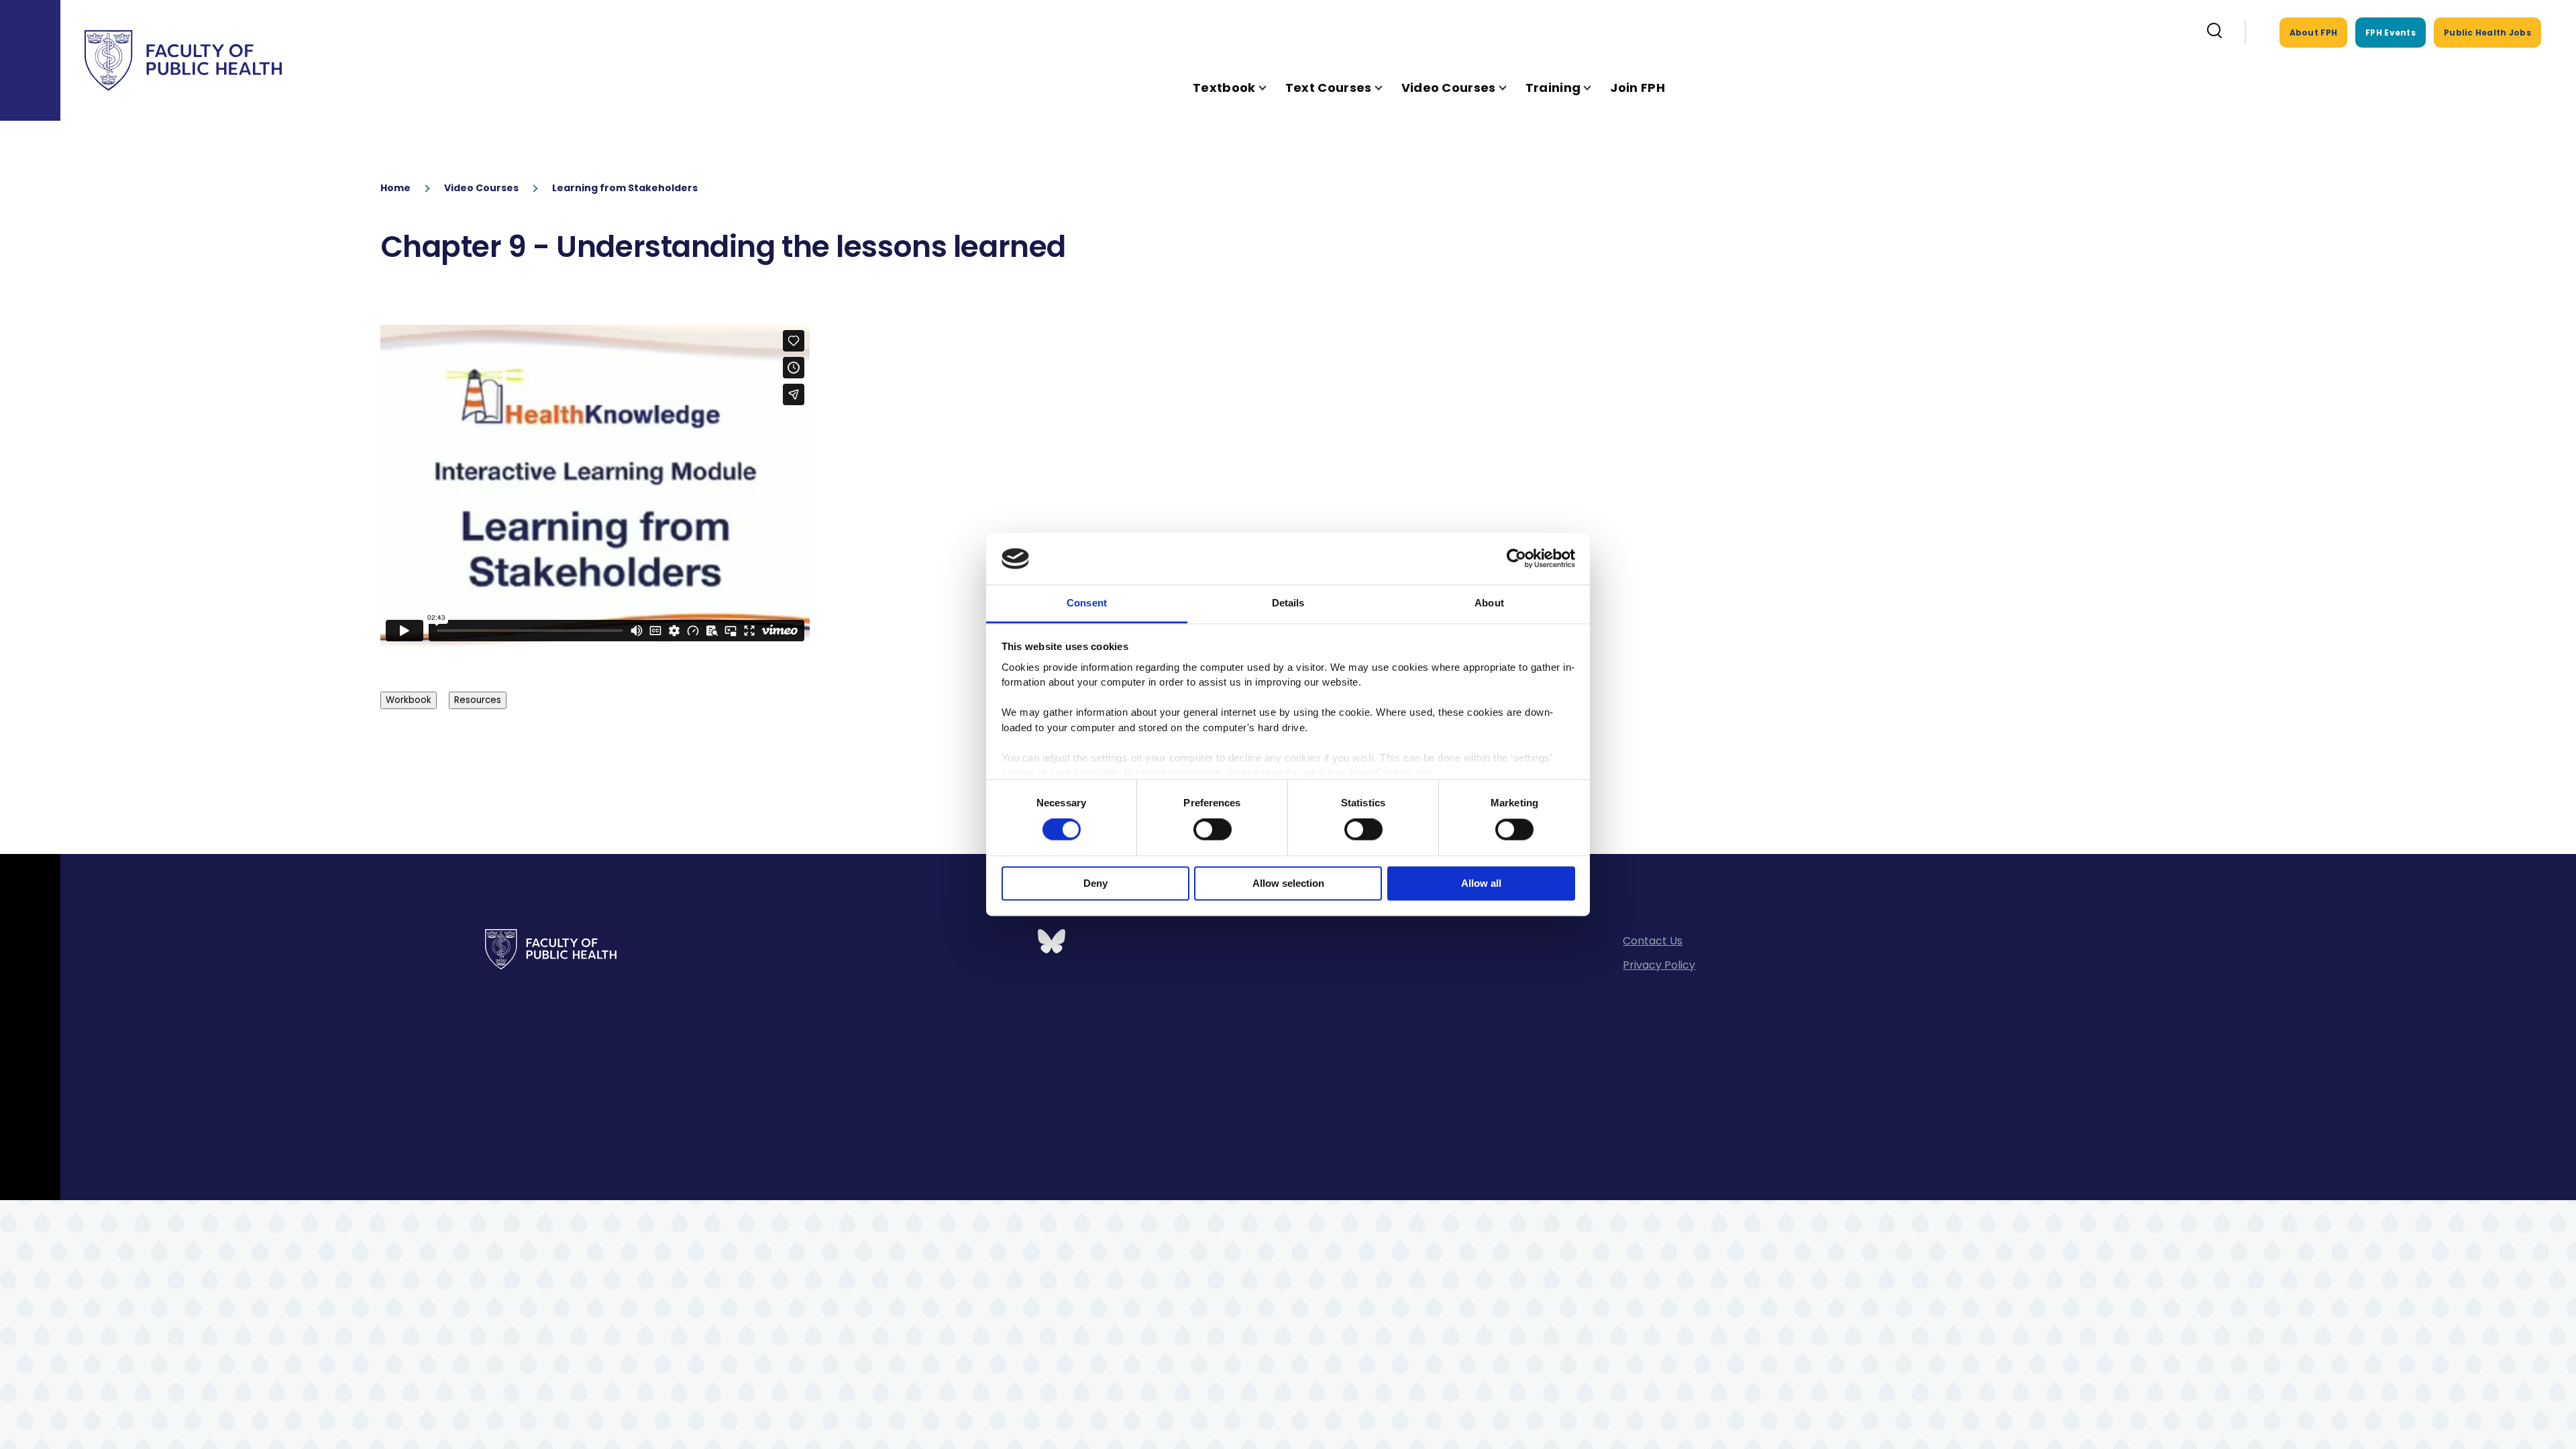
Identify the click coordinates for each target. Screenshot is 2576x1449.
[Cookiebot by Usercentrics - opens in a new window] (1516, 559)
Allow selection (1288, 883)
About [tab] (1489, 603)
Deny (1095, 883)
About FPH (2314, 33)
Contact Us (1653, 941)
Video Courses (481, 188)
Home (395, 188)
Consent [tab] (1087, 603)
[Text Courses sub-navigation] (1387, 88)
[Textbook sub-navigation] (1271, 88)
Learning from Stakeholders (625, 188)
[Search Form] (2214, 32)
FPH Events (2391, 33)
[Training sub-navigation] (1595, 88)
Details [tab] (1288, 603)
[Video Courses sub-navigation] (1511, 88)
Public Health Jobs (2487, 33)
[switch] (1213, 830)
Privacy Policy (1659, 965)
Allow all (1481, 883)
